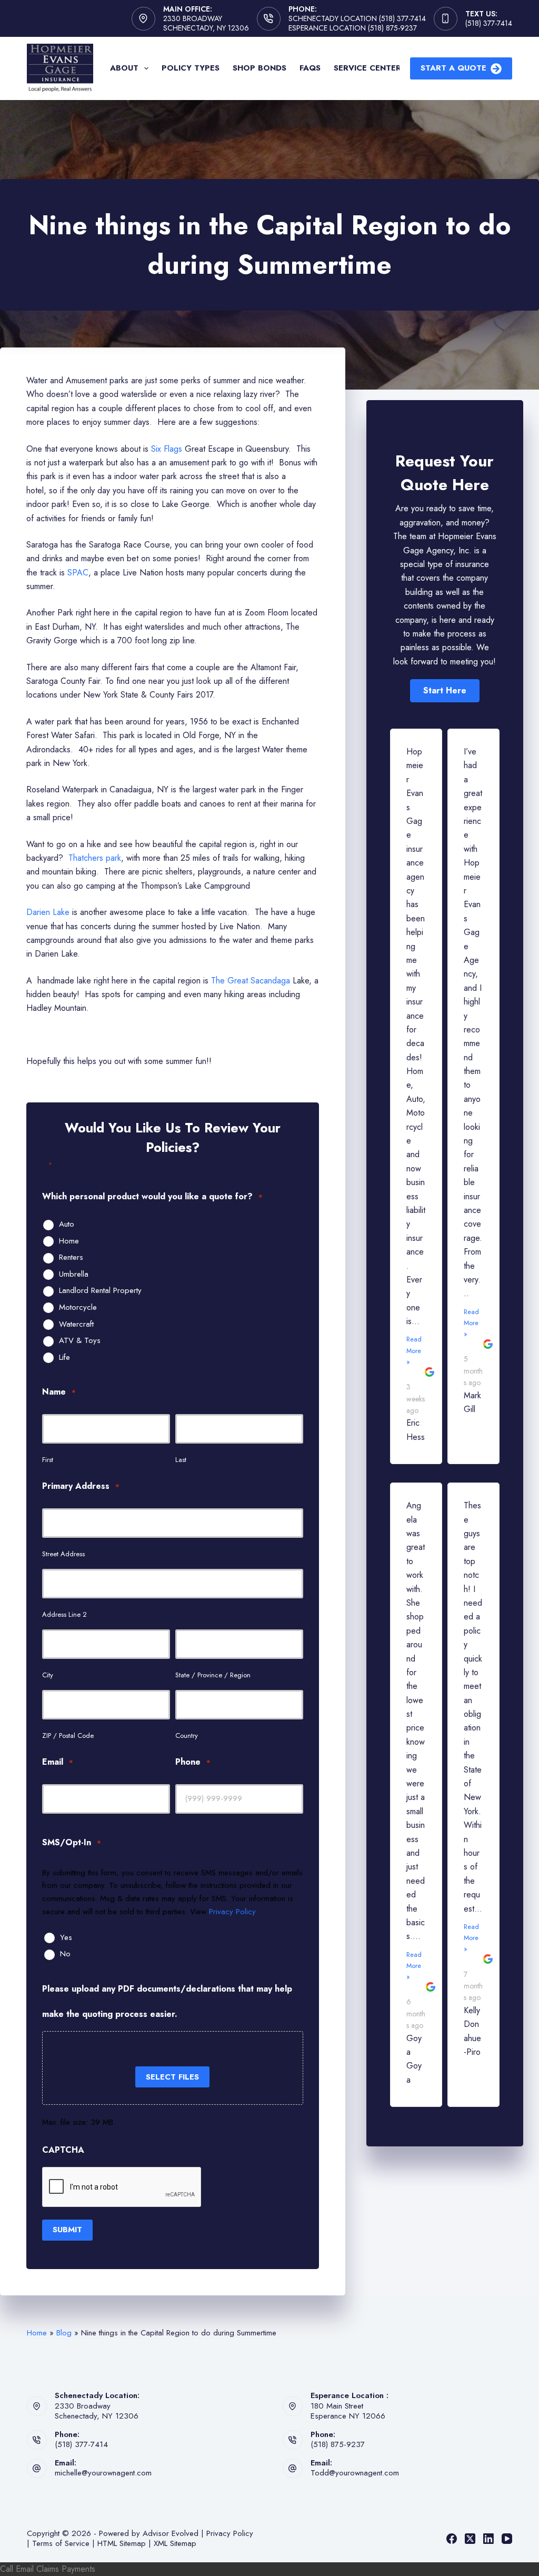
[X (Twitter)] (470, 2539)
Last (181, 1460)
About (124, 68)
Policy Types (191, 68)
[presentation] (122, 2187)
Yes (66, 1938)
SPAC (78, 573)
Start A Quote (453, 68)
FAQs (310, 68)
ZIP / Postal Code (68, 1735)
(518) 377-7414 (489, 23)
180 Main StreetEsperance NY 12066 (348, 2411)
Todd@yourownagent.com (355, 2473)
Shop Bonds (259, 68)
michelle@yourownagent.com (103, 2473)
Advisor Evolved (171, 2533)
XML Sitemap (175, 2543)
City (48, 1675)
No (65, 1954)
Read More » (414, 1350)
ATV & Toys (80, 1341)
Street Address (63, 1554)
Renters (71, 1258)
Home (69, 1241)
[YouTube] (507, 2539)
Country (187, 1735)
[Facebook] (452, 2539)
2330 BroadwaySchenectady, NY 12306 (97, 2411)
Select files (172, 2077)
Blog (64, 2333)
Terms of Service (61, 2543)
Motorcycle (78, 1308)
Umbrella (74, 1275)
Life (64, 1358)
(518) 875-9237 (338, 2444)
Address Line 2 (64, 1614)
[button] (445, 691)
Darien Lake (49, 912)
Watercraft (76, 1325)
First (48, 1460)
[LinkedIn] (488, 2539)
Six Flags (168, 449)
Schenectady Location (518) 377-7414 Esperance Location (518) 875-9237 (357, 23)
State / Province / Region (213, 1675)
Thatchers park (95, 858)
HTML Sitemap (122, 2543)
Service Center (367, 68)
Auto (67, 1225)
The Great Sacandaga (251, 981)
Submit (67, 2230)
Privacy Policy (232, 1912)
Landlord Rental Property (100, 1291)
